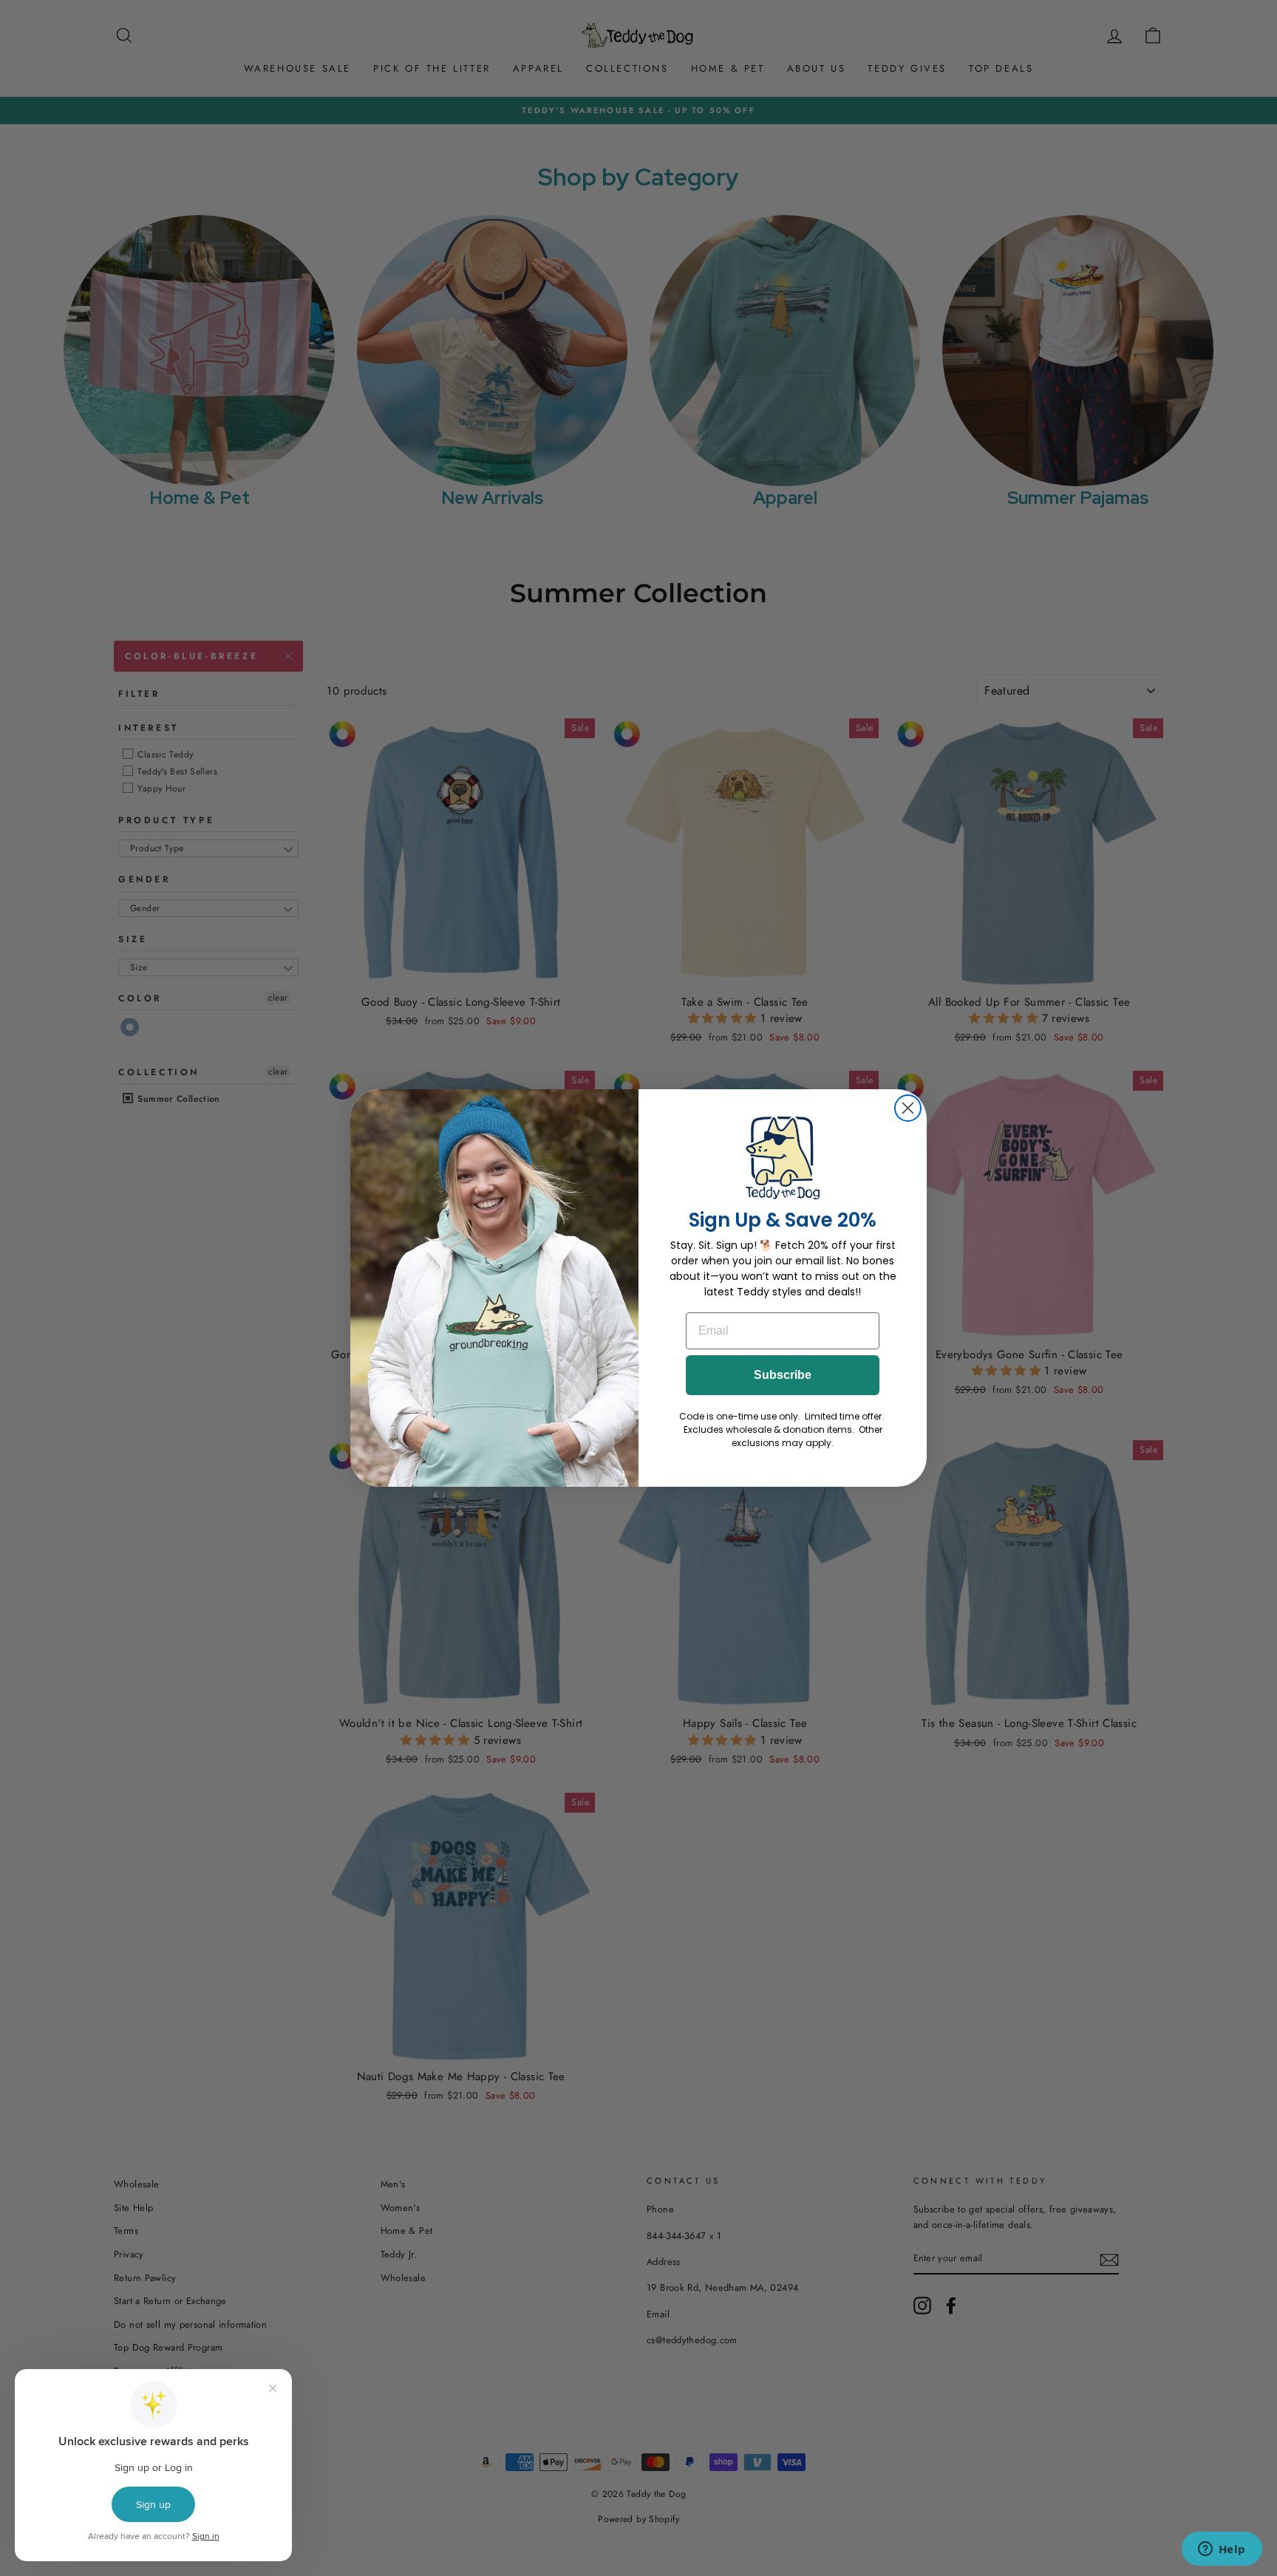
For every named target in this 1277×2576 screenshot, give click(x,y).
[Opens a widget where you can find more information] (1222, 2550)
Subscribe (783, 1375)
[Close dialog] (908, 1108)
